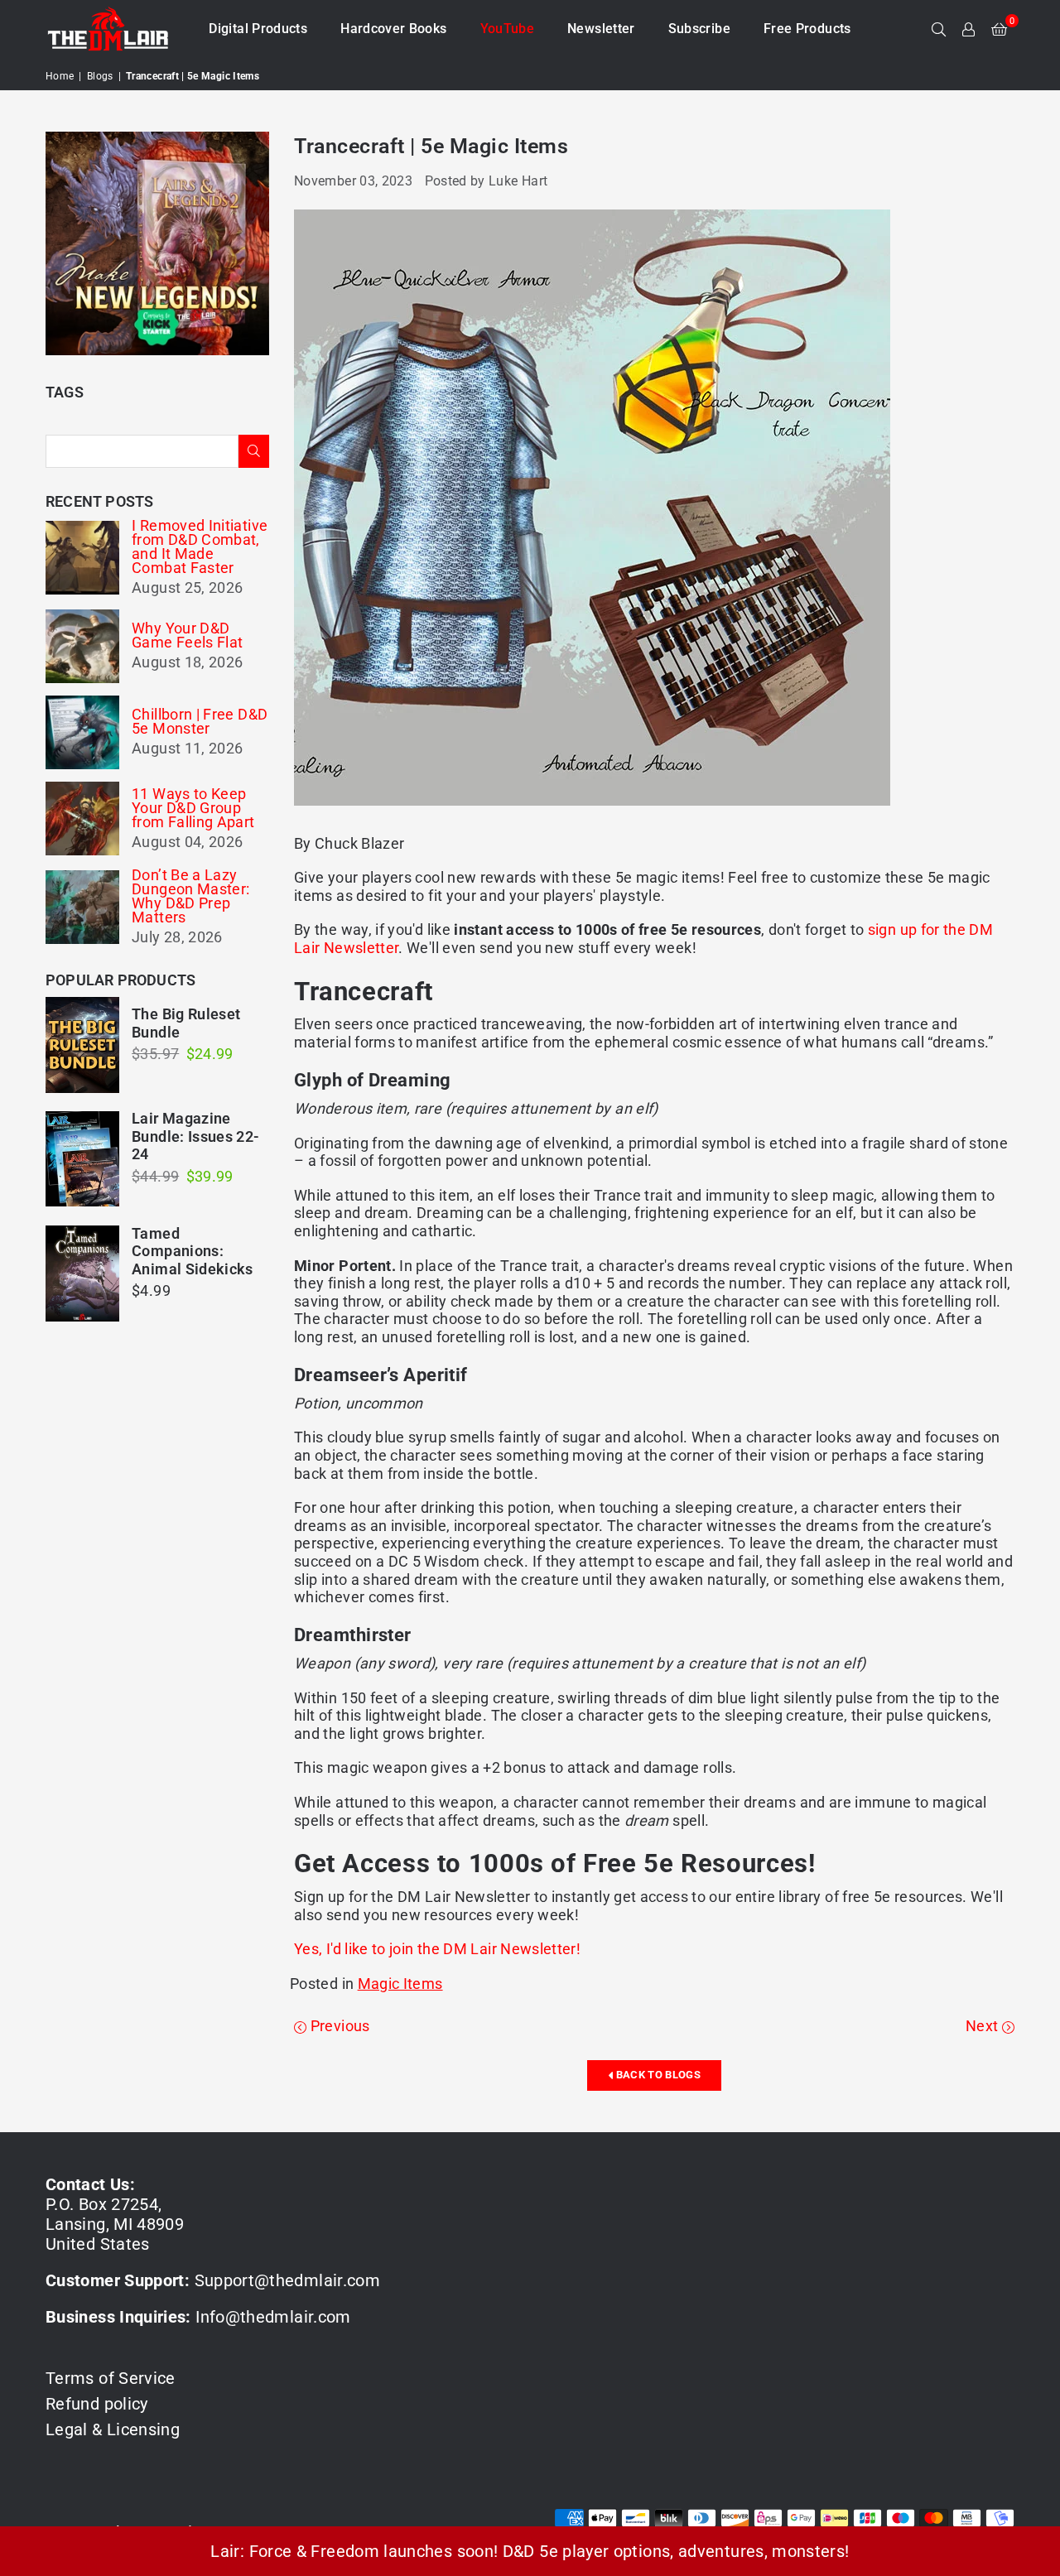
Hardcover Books (393, 29)
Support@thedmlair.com (288, 2280)
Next (984, 2026)
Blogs (100, 76)
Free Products (807, 29)
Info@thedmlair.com (273, 2317)
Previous (338, 2026)
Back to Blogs (657, 2075)
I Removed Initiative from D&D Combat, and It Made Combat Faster (200, 546)
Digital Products (258, 29)
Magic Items (400, 1984)
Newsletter (601, 29)
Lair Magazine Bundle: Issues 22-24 (195, 1136)
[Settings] (969, 29)
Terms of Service (111, 2378)
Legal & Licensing (113, 2429)
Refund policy (97, 2404)
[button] (999, 29)
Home (60, 76)
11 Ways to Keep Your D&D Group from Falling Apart (193, 808)
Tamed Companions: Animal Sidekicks (193, 1251)
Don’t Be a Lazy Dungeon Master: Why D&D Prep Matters (190, 896)
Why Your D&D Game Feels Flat (187, 635)
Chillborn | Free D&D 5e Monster (200, 721)
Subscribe (699, 29)
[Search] (939, 29)
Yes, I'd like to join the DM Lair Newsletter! (437, 1949)
